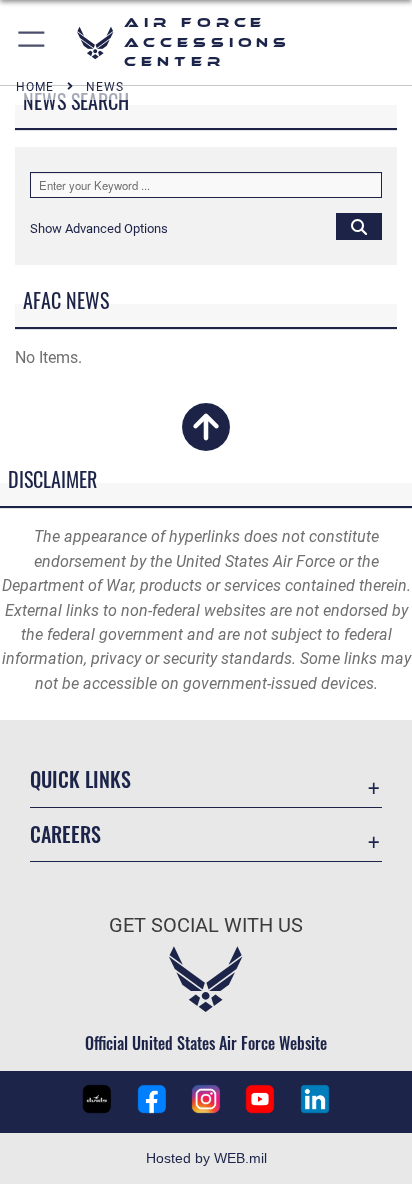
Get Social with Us (206, 925)
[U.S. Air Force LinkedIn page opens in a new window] (315, 1099)
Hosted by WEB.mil (206, 1158)
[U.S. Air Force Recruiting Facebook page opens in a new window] (152, 1099)
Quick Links (80, 779)
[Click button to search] (359, 226)
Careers (65, 834)
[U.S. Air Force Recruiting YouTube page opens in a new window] (260, 1099)
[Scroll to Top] (206, 439)
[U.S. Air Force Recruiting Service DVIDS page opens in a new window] (97, 1099)
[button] (32, 42)
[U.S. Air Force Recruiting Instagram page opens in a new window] (206, 1099)
